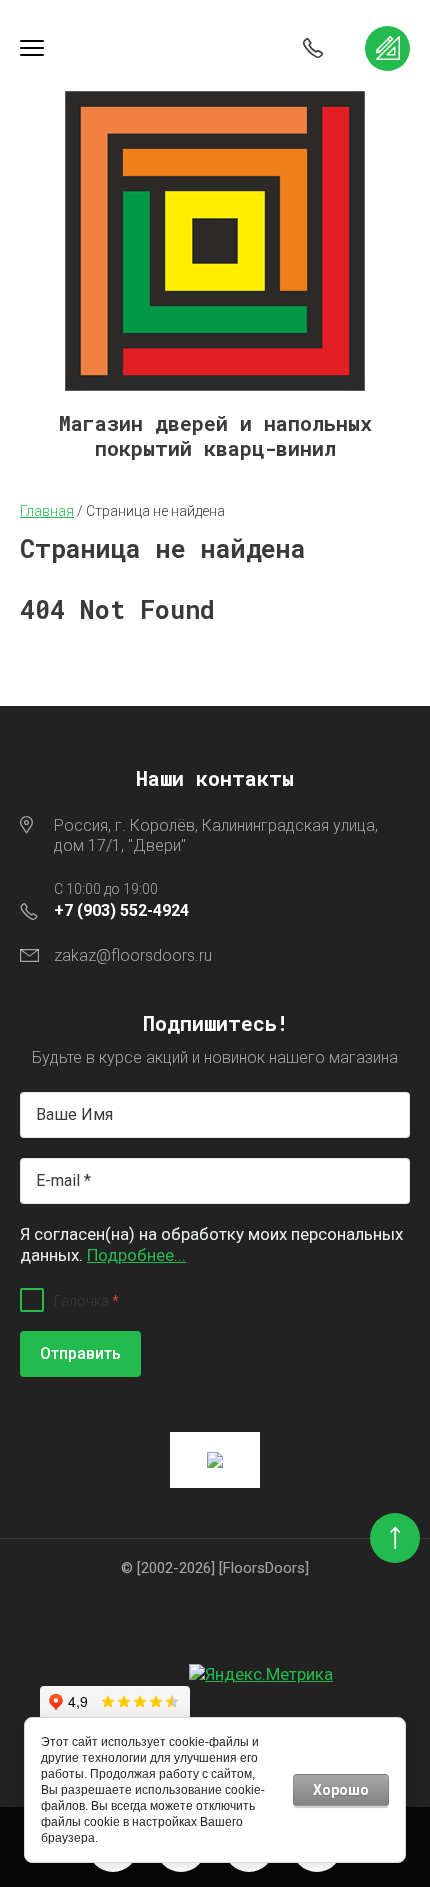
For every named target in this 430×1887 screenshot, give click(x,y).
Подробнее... (136, 1255)
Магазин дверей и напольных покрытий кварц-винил (215, 436)
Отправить (80, 1353)
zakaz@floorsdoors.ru (133, 955)
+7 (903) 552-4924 (121, 910)
